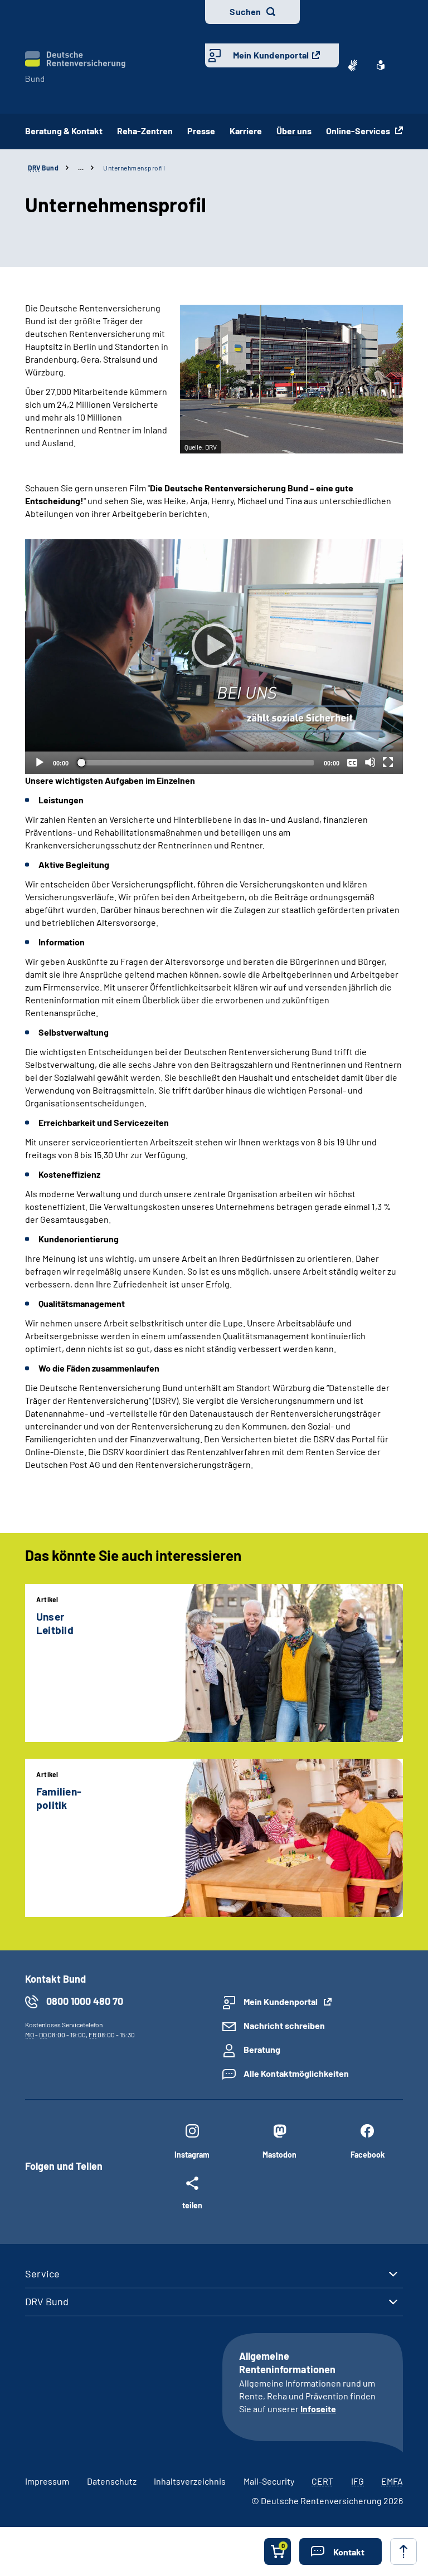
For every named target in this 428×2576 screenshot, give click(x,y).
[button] (341, 2551)
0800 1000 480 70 (85, 2001)
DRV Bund (47, 2301)
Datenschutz (112, 2481)
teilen (192, 2205)
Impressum (47, 2481)
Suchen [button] (245, 11)
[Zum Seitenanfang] (403, 2551)
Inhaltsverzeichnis (190, 2481)
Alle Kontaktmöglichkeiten (296, 2073)
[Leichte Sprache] (381, 65)
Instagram (192, 2155)
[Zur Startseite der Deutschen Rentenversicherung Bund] (75, 67)
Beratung (262, 2049)
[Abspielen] (214, 646)
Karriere (246, 131)
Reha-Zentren (145, 131)
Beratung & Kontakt (64, 131)
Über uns (294, 131)
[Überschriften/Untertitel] (352, 762)
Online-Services (359, 131)
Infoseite (318, 2409)
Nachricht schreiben (284, 2025)
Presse (201, 131)
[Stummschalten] (370, 762)
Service (42, 2273)
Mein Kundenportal (271, 55)
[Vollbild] (388, 762)
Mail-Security (269, 2481)
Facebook (368, 2155)
